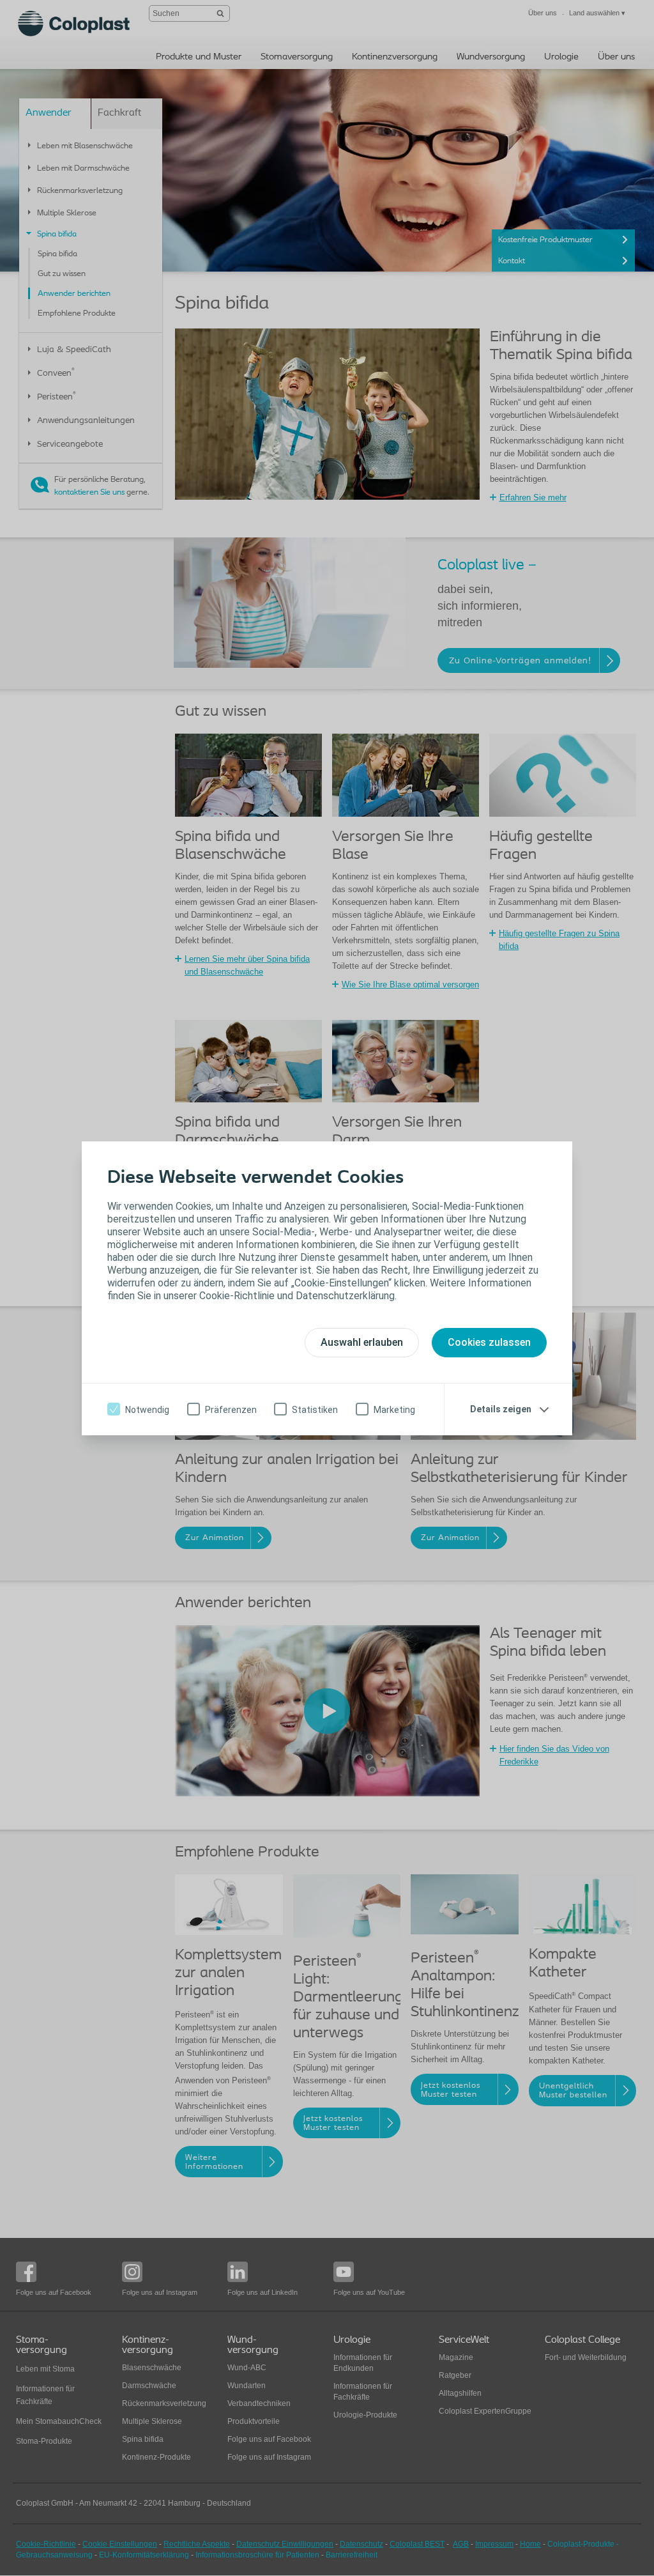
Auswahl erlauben (362, 1342)
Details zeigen (501, 1409)
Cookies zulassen (489, 1342)
